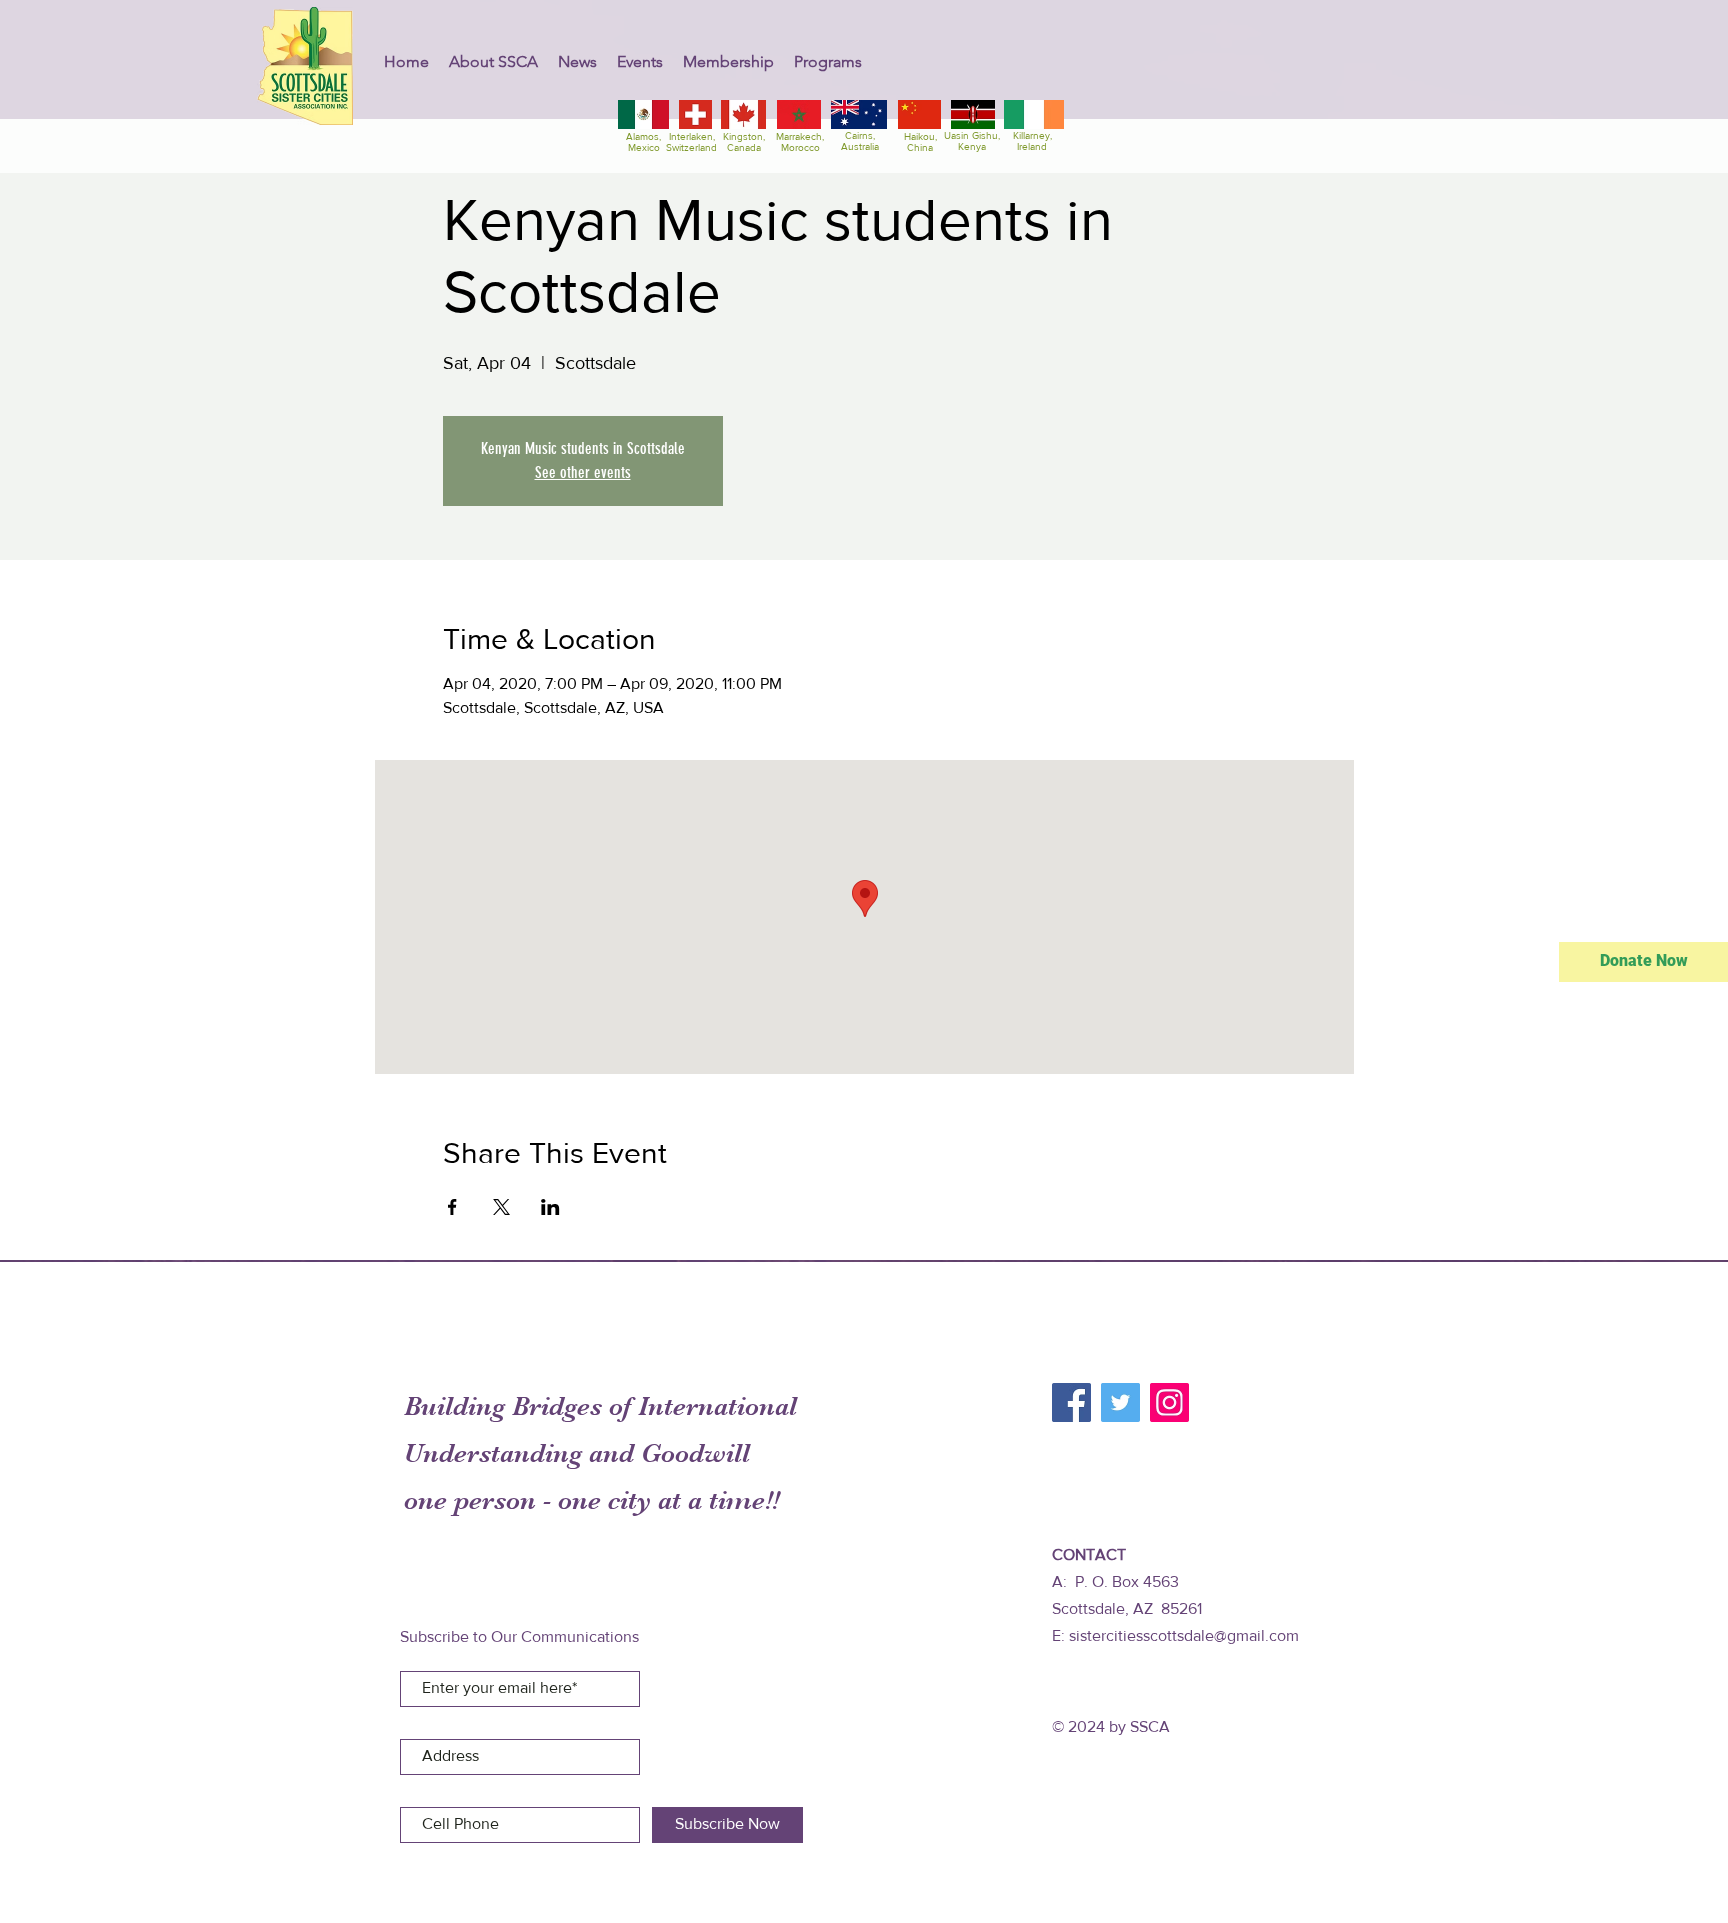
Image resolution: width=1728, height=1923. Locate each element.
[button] (493, 61)
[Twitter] (1120, 1402)
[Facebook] (1071, 1402)
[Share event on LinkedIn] (550, 1207)
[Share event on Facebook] (452, 1207)
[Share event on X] (501, 1207)
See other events (583, 472)
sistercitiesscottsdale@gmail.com (1184, 1635)
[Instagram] (1169, 1402)
